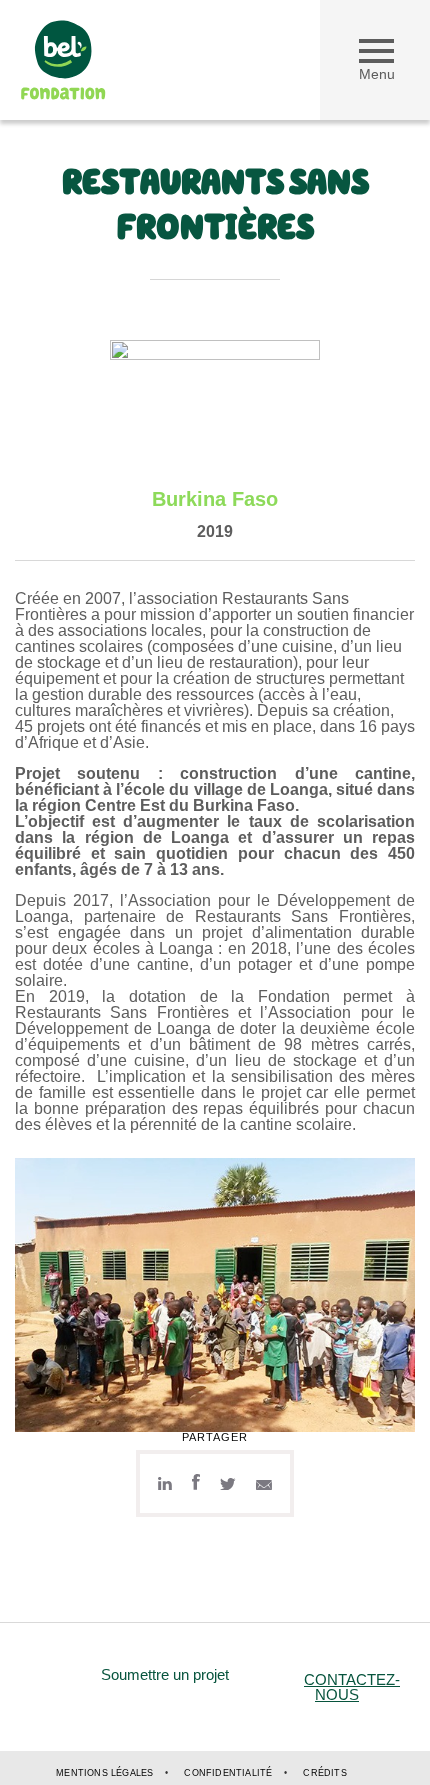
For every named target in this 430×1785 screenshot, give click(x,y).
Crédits (324, 1773)
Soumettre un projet (165, 1674)
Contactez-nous (352, 1687)
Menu (377, 74)
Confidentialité (228, 1773)
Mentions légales (104, 1773)
